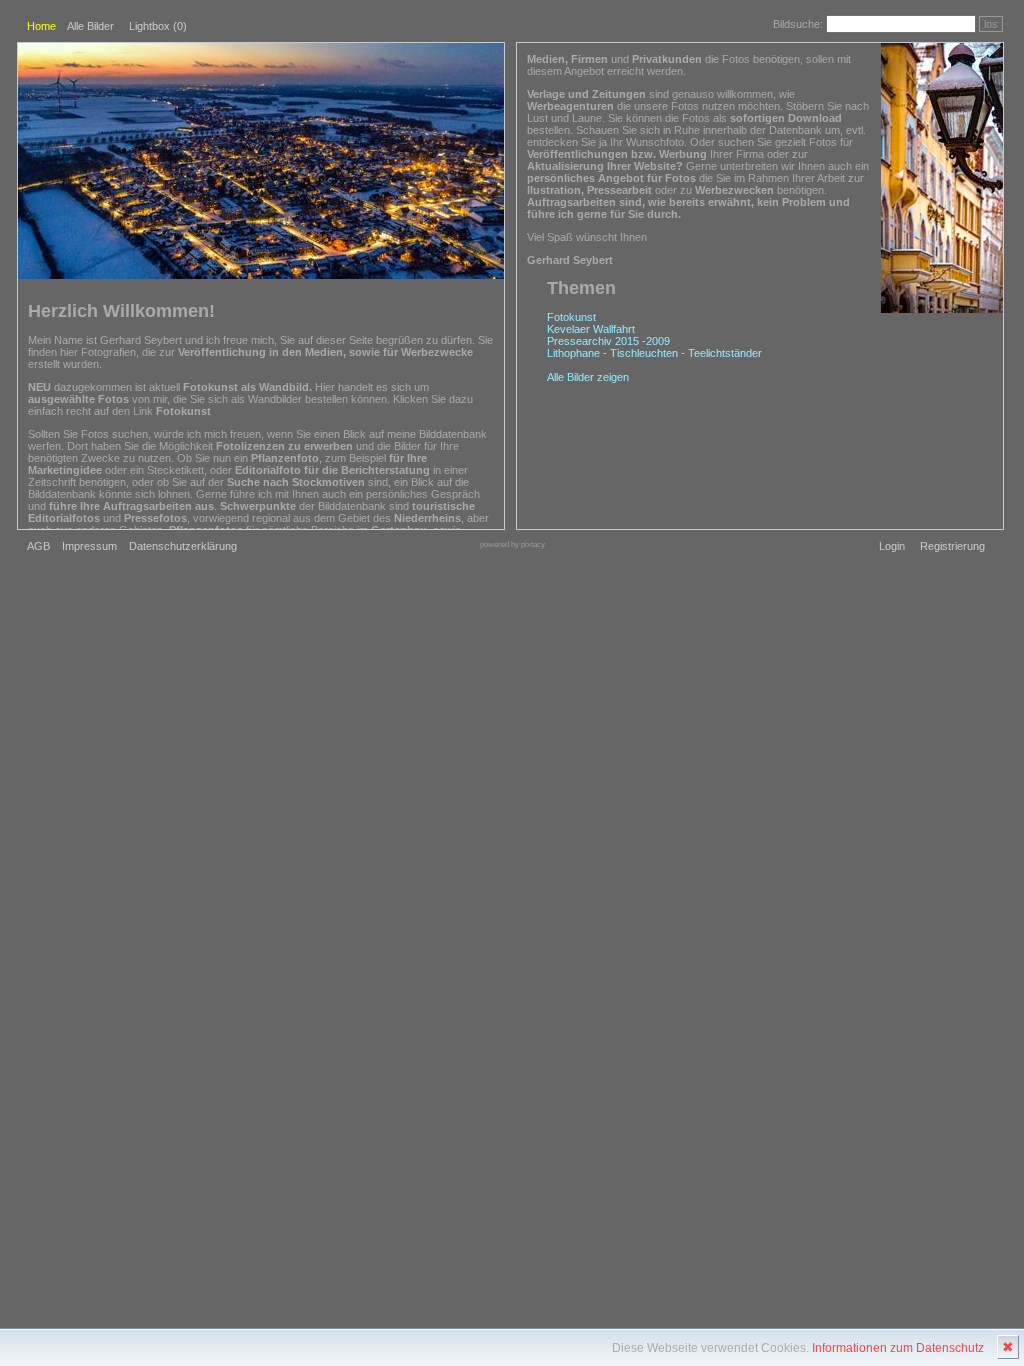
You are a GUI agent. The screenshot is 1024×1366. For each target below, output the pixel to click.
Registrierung (952, 546)
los (991, 24)
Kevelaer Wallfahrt (591, 329)
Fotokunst (571, 317)
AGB (38, 546)
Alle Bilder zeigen (588, 377)
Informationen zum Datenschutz (898, 1348)
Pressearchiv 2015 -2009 (608, 341)
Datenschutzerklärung (183, 546)
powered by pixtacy (512, 544)
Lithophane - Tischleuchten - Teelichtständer (654, 353)
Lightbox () (158, 26)
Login (892, 546)
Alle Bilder (90, 26)
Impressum (89, 546)
